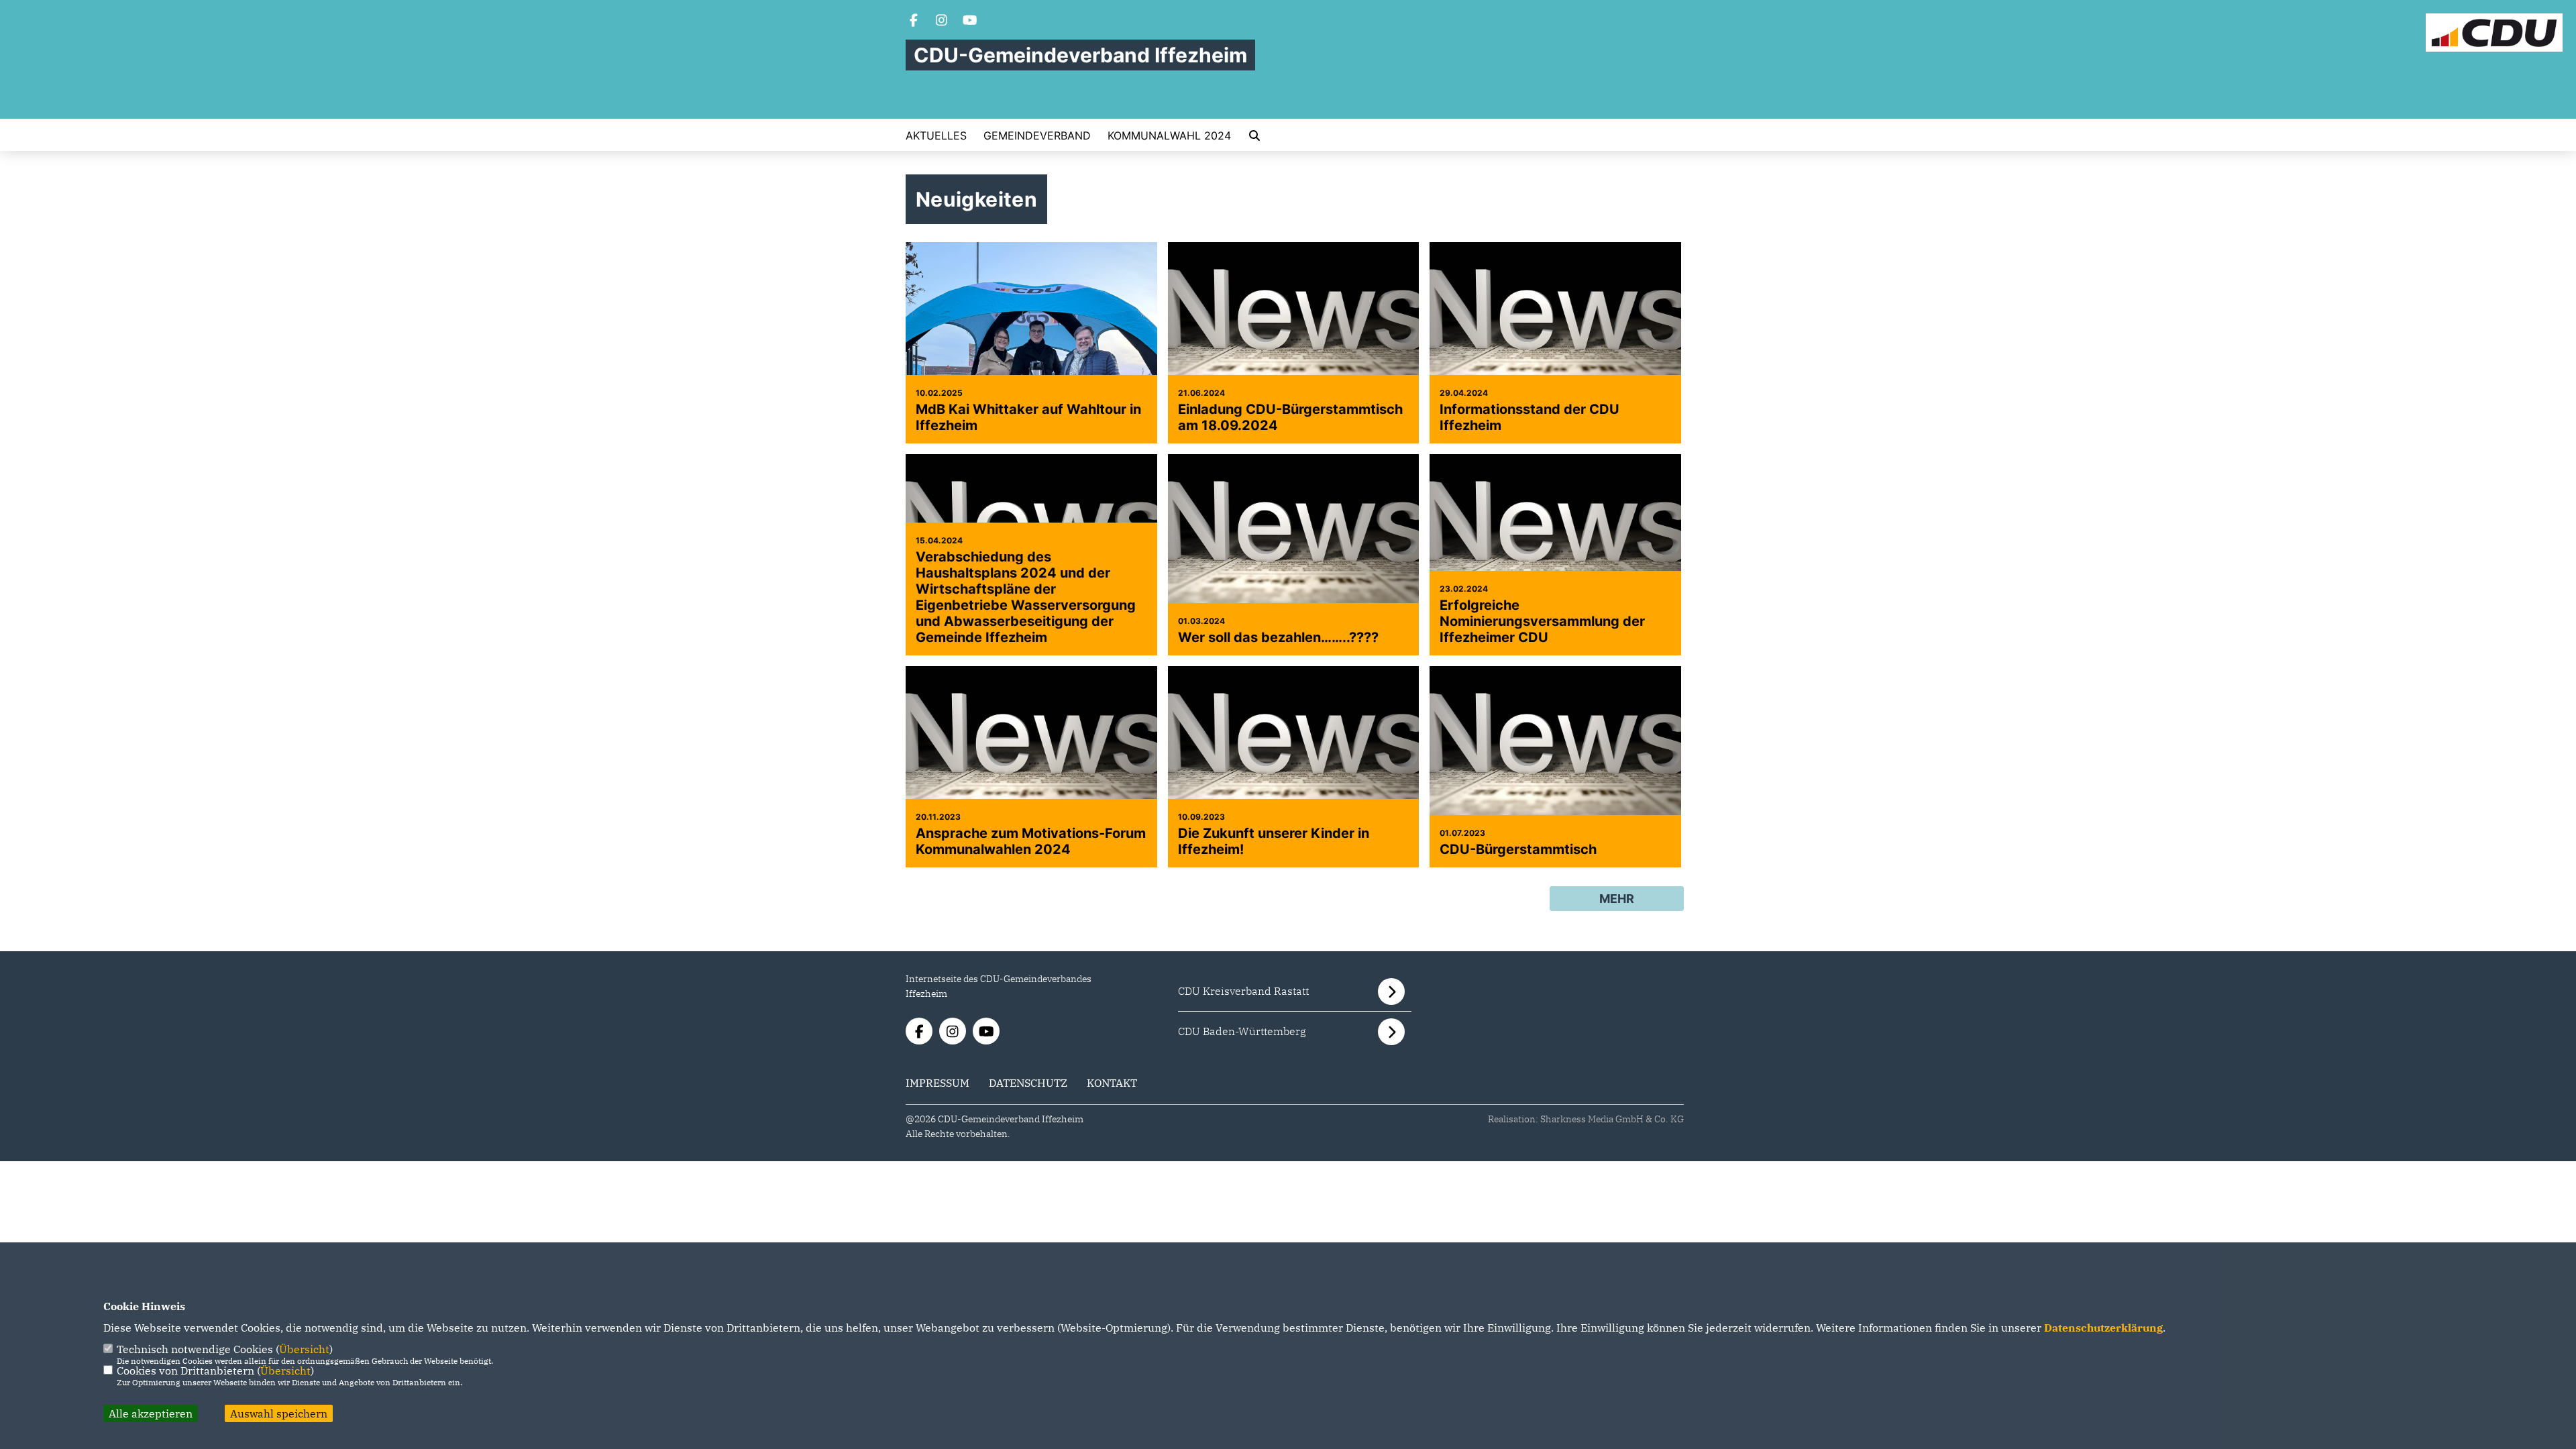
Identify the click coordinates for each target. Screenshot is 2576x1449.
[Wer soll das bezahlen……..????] (1294, 555)
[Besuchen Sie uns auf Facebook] (914, 21)
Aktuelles (936, 136)
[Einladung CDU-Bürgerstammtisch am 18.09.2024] (1294, 343)
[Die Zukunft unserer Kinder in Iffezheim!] (1294, 767)
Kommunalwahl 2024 (1169, 136)
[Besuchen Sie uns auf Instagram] (942, 21)
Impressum (937, 1083)
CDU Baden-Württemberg (1242, 1031)
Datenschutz (1028, 1083)
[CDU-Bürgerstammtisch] (1555, 767)
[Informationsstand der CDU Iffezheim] (1555, 343)
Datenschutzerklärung (2103, 1328)
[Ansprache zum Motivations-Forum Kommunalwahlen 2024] (1031, 767)
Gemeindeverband (1037, 136)
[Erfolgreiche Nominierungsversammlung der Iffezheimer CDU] (1555, 555)
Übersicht (304, 1349)
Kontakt (1112, 1083)
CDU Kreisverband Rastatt (1243, 991)
